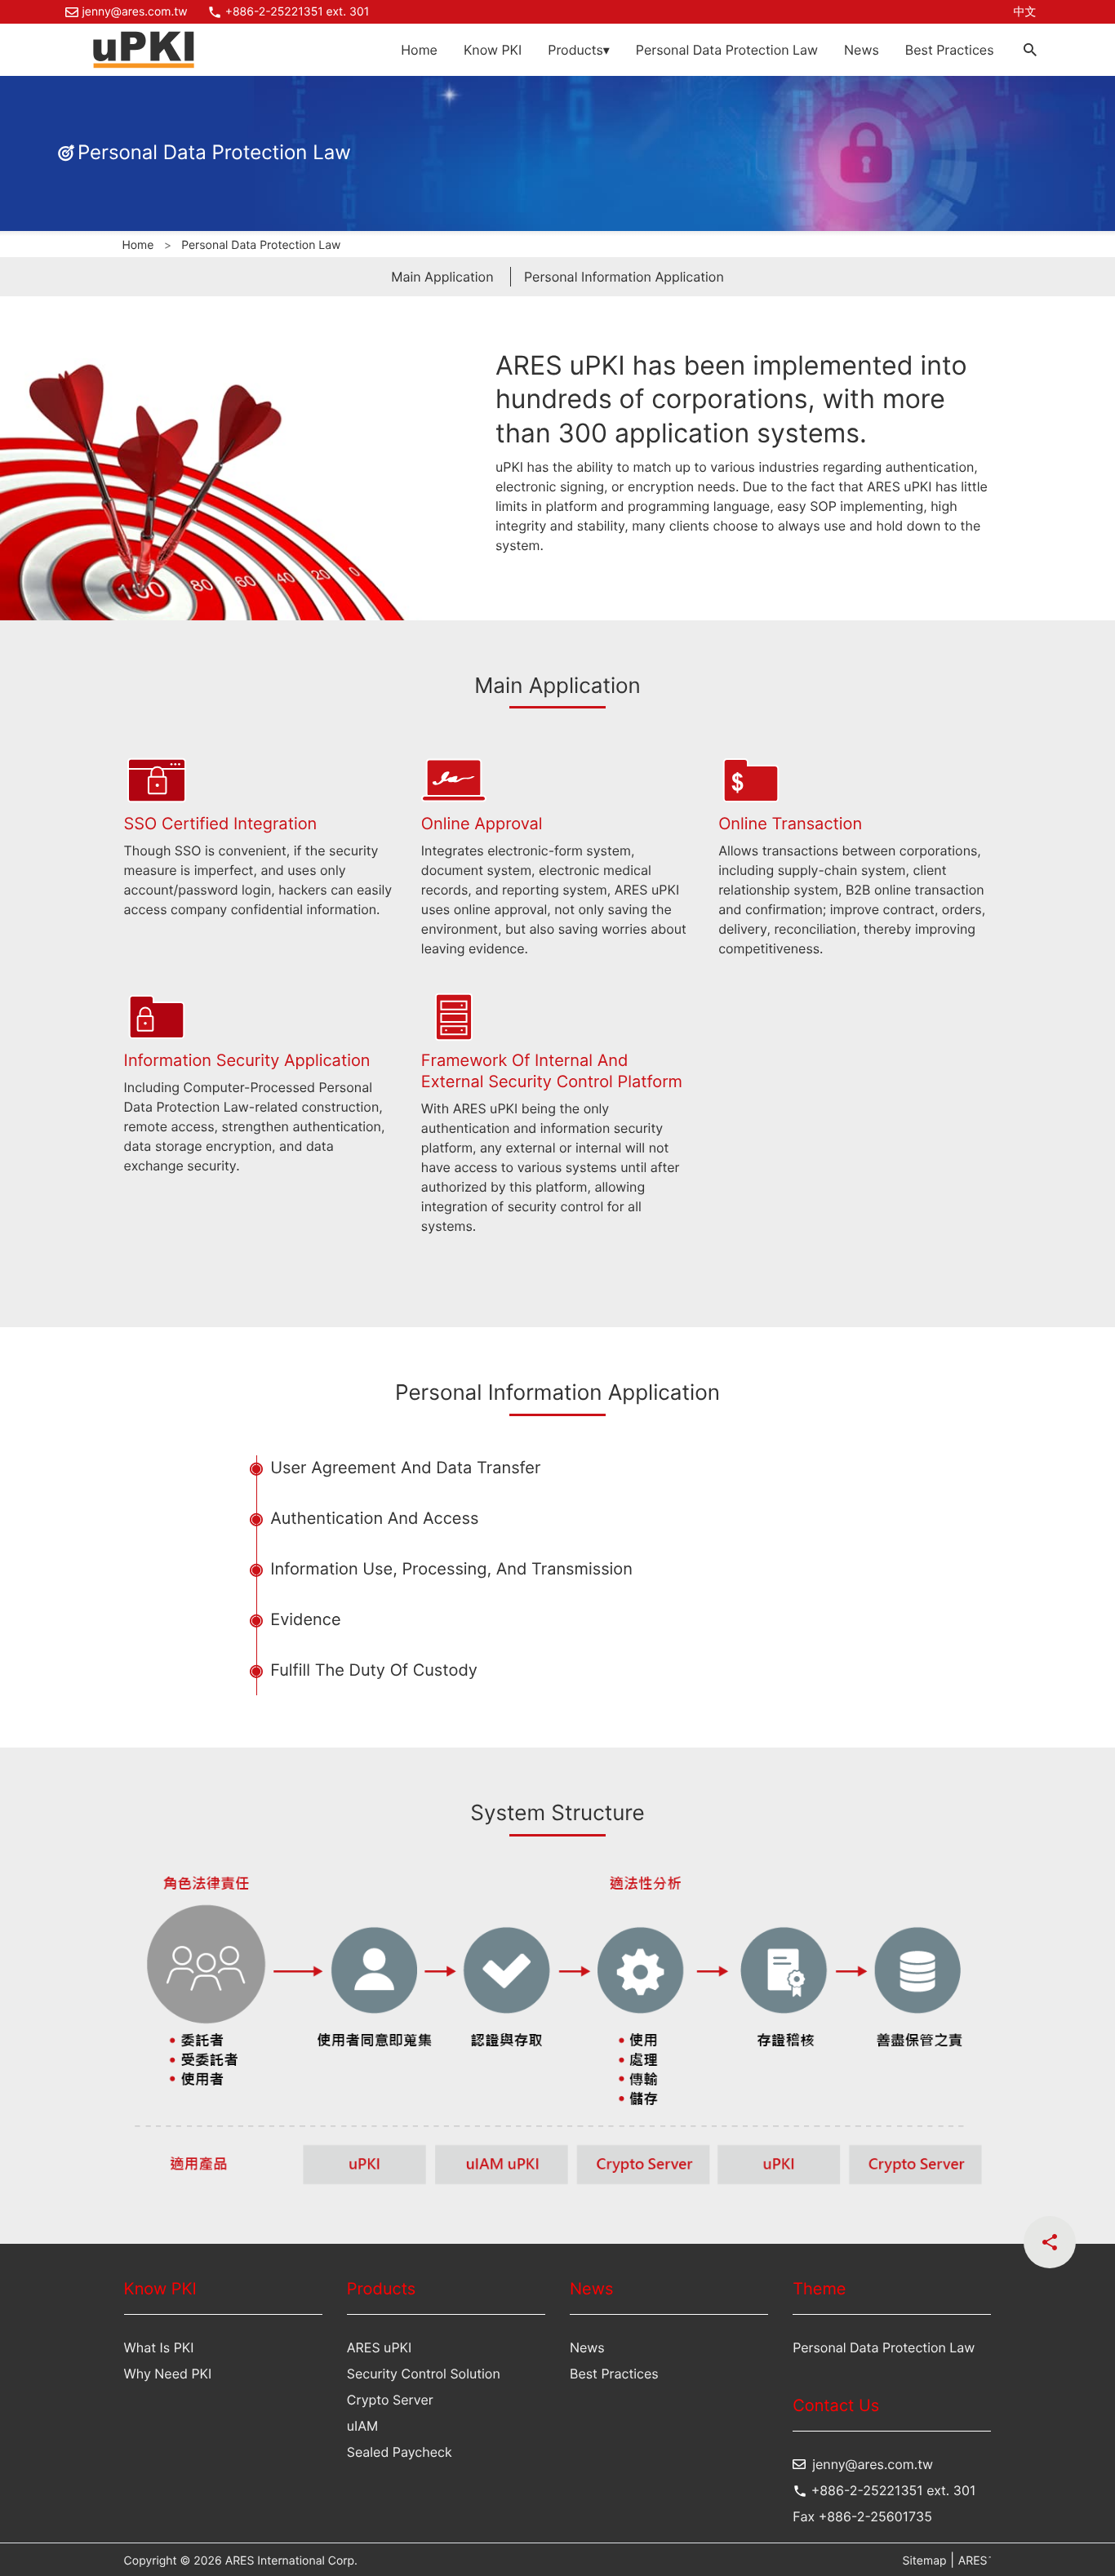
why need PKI (168, 2374)
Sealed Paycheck (400, 2452)
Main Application (442, 277)
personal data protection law (727, 50)
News (862, 50)
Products (579, 50)
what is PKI (159, 2347)
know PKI (493, 50)
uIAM (363, 2426)
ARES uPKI (379, 2347)
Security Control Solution (424, 2374)
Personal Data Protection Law (884, 2347)
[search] (1030, 50)
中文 (1025, 12)
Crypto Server (390, 2400)
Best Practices (950, 50)
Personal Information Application (624, 277)
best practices (614, 2374)
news (587, 2347)
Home (419, 50)
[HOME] (144, 50)
